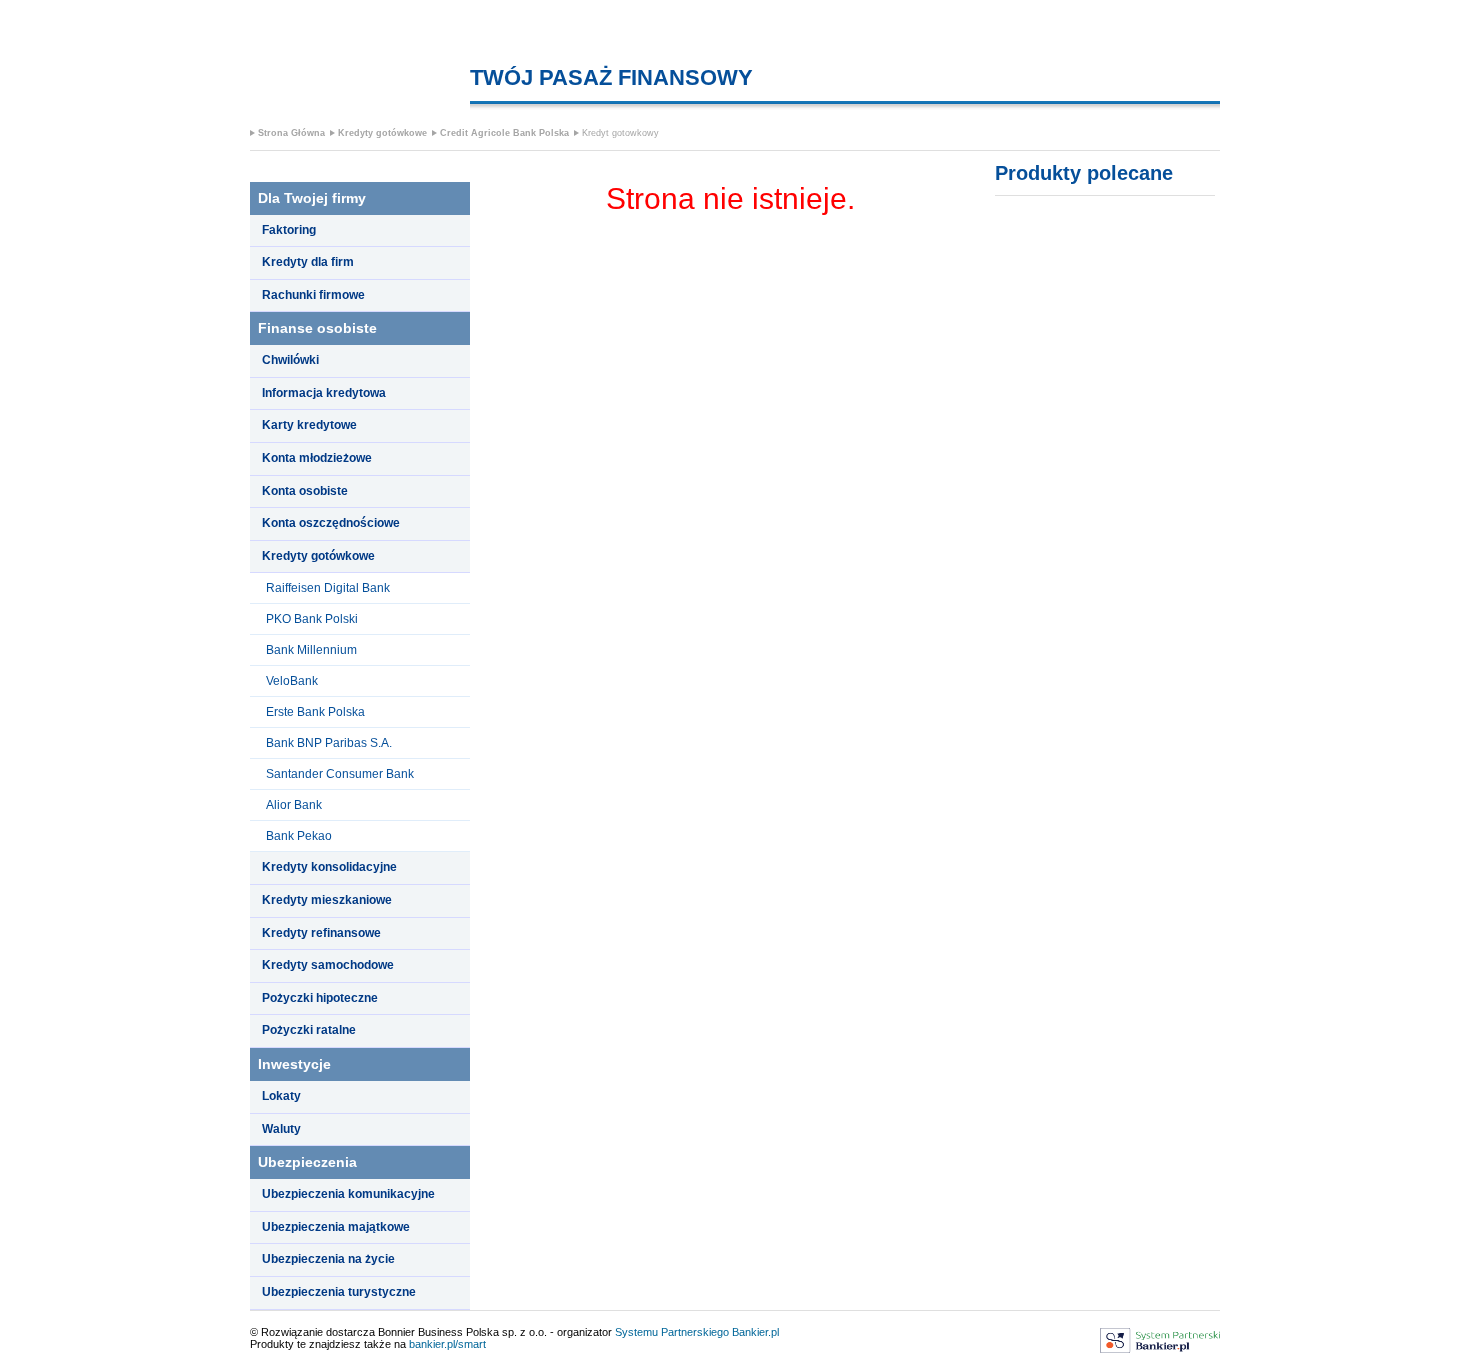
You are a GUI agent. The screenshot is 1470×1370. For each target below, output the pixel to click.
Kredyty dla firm (308, 262)
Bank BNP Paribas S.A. (329, 743)
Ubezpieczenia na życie (328, 1259)
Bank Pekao (299, 836)
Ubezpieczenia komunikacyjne (348, 1194)
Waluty (281, 1129)
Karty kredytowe (309, 425)
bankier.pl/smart (447, 1344)
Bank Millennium (311, 650)
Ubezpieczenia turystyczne (339, 1292)
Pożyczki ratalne (309, 1030)
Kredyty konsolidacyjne (329, 867)
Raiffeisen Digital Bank (328, 588)
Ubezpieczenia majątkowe (336, 1227)
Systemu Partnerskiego (672, 1332)
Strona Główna (291, 133)
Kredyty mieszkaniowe (327, 900)
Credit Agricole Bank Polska (504, 133)
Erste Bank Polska (315, 712)
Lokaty (281, 1096)
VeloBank (292, 681)
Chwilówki (290, 360)
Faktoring (289, 230)
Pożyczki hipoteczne (320, 998)
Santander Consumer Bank (340, 774)
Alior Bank (294, 805)
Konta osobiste (305, 491)
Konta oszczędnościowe (331, 523)
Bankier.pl (755, 1332)
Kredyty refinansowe (321, 933)
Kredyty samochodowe (328, 965)
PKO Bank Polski (312, 619)
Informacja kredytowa (324, 393)
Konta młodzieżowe (317, 458)
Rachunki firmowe (313, 295)
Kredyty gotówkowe (382, 133)
